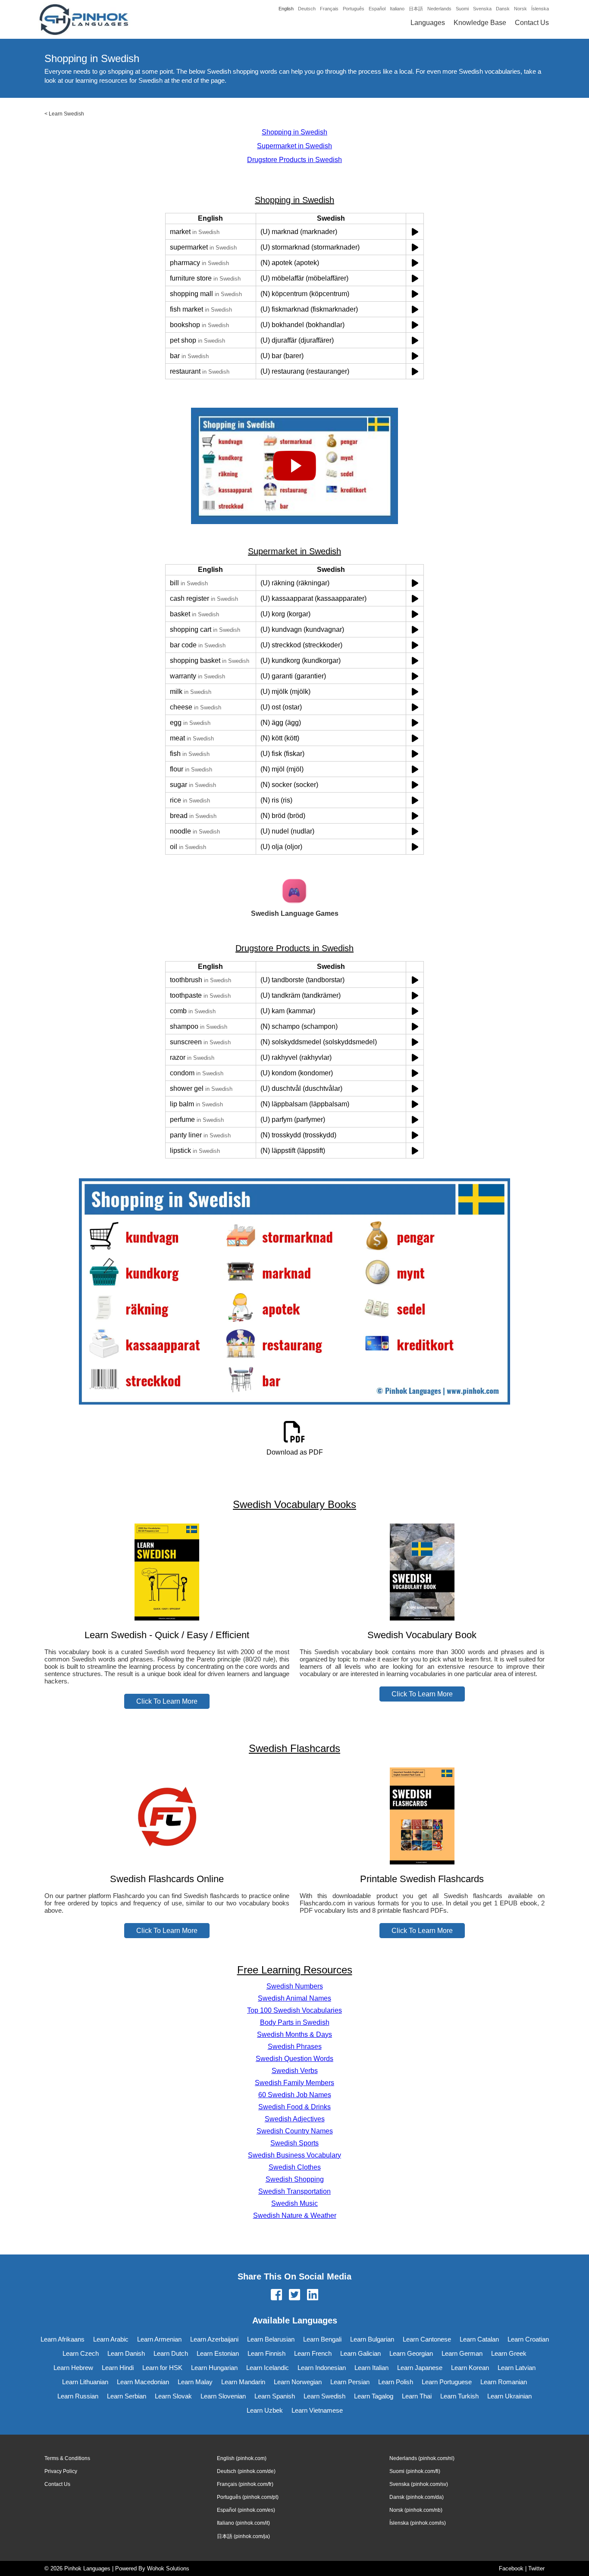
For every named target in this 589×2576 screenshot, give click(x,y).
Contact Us (532, 23)
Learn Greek (509, 2353)
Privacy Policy (61, 2471)
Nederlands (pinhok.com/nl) (422, 2458)
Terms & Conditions (67, 2458)
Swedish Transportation (294, 2191)
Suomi (462, 9)
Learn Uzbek (265, 2410)
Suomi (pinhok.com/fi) (415, 2471)
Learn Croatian (528, 2339)
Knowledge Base (480, 23)
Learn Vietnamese (317, 2410)
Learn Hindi (118, 2368)
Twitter (536, 2568)
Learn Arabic (111, 2339)
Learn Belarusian (271, 2339)
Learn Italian (371, 2368)
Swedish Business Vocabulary (294, 2155)
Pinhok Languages (87, 2568)
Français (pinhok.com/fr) (245, 2484)
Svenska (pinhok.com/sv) (419, 2484)
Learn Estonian (218, 2353)
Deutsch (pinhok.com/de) (246, 2471)
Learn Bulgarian (372, 2339)
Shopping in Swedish (294, 132)
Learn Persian (350, 2382)
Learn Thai (417, 2396)
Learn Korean (470, 2368)
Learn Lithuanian (85, 2382)
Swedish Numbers (295, 1986)
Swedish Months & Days (294, 2034)
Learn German (462, 2353)
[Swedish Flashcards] (167, 1862)
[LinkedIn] (313, 2295)
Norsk (520, 9)
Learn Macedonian (143, 2382)
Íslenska (540, 9)
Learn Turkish (459, 2396)
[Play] (415, 232)
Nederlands (439, 9)
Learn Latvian (517, 2368)
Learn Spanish (275, 2396)
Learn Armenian (159, 2339)
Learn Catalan (479, 2339)
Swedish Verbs (295, 2071)
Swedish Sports (294, 2143)
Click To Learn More (167, 1701)
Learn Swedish (66, 114)
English (286, 9)
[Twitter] (294, 2295)
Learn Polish (396, 2382)
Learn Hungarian (214, 2368)
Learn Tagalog (374, 2396)
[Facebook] (276, 2295)
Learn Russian (78, 2396)
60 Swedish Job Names (295, 2095)
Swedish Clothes (295, 2167)
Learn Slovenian (223, 2396)
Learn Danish (126, 2353)
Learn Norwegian (298, 2382)
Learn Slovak (173, 2396)
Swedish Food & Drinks (294, 2107)
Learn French (313, 2353)
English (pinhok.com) (242, 2458)
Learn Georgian (411, 2353)
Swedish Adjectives (295, 2119)
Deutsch (307, 9)
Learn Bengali (322, 2339)
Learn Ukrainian (509, 2396)
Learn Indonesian (322, 2368)
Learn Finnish (266, 2353)
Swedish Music (294, 2203)
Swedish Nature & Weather (295, 2215)
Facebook (511, 2568)
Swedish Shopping (295, 2179)
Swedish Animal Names (294, 1998)
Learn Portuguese (447, 2382)
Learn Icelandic (268, 2368)
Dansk (503, 9)
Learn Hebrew (73, 2368)
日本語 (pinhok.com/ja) (243, 2536)
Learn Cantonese (427, 2339)
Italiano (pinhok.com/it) (243, 2523)
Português (354, 9)
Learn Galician (360, 2353)
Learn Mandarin (243, 2382)
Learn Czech (81, 2353)
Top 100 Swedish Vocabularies (294, 2010)
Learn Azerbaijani (214, 2339)
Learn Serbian (127, 2396)
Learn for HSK (162, 2368)
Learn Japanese (420, 2368)
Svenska (482, 9)
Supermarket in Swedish (294, 146)
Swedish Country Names (295, 2131)
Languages (428, 23)
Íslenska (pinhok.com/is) (418, 2523)
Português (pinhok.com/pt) (248, 2497)
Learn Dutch (171, 2353)
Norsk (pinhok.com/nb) (416, 2510)
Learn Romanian (504, 2382)
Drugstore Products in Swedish (294, 160)
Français (329, 9)
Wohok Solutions (168, 2568)
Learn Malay (195, 2382)
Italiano (397, 9)
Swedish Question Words (294, 2059)
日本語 (416, 9)
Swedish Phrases (295, 2047)
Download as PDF (295, 1452)
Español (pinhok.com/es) (246, 2510)
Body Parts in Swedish (295, 2022)
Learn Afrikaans (63, 2339)
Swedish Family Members (294, 2083)
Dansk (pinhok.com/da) (417, 2497)
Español (377, 9)
